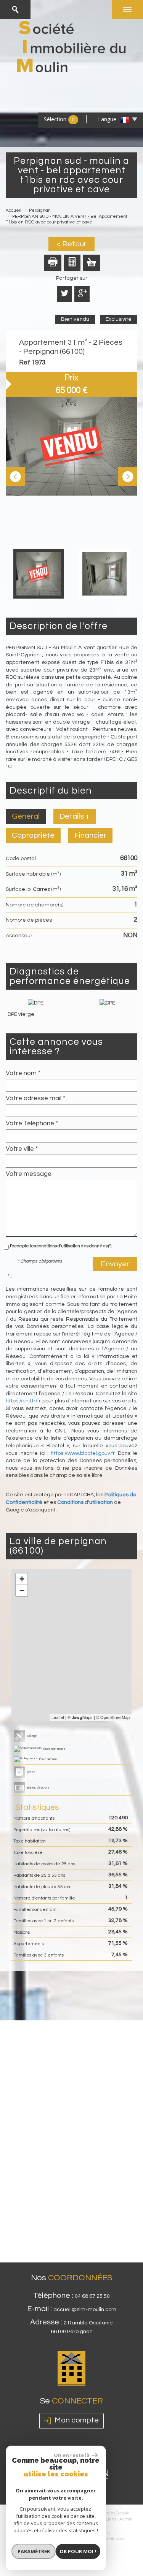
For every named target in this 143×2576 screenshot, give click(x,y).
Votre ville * (22, 1149)
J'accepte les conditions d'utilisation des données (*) (60, 1246)
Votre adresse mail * (35, 1098)
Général (26, 816)
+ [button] (22, 1579)
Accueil (14, 210)
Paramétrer (34, 2551)
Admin (126, 2519)
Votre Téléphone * (32, 1123)
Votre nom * (23, 1073)
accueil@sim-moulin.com (85, 2310)
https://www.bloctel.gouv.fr (83, 1453)
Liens (111, 2519)
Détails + (75, 816)
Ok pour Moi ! (78, 2551)
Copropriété (33, 835)
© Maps (80, 1717)
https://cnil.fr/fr (23, 1401)
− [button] (22, 1590)
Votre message (29, 1174)
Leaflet (58, 1717)
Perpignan (40, 210)
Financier (90, 835)
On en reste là (72, 2455)
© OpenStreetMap (113, 1717)
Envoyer (115, 1264)
